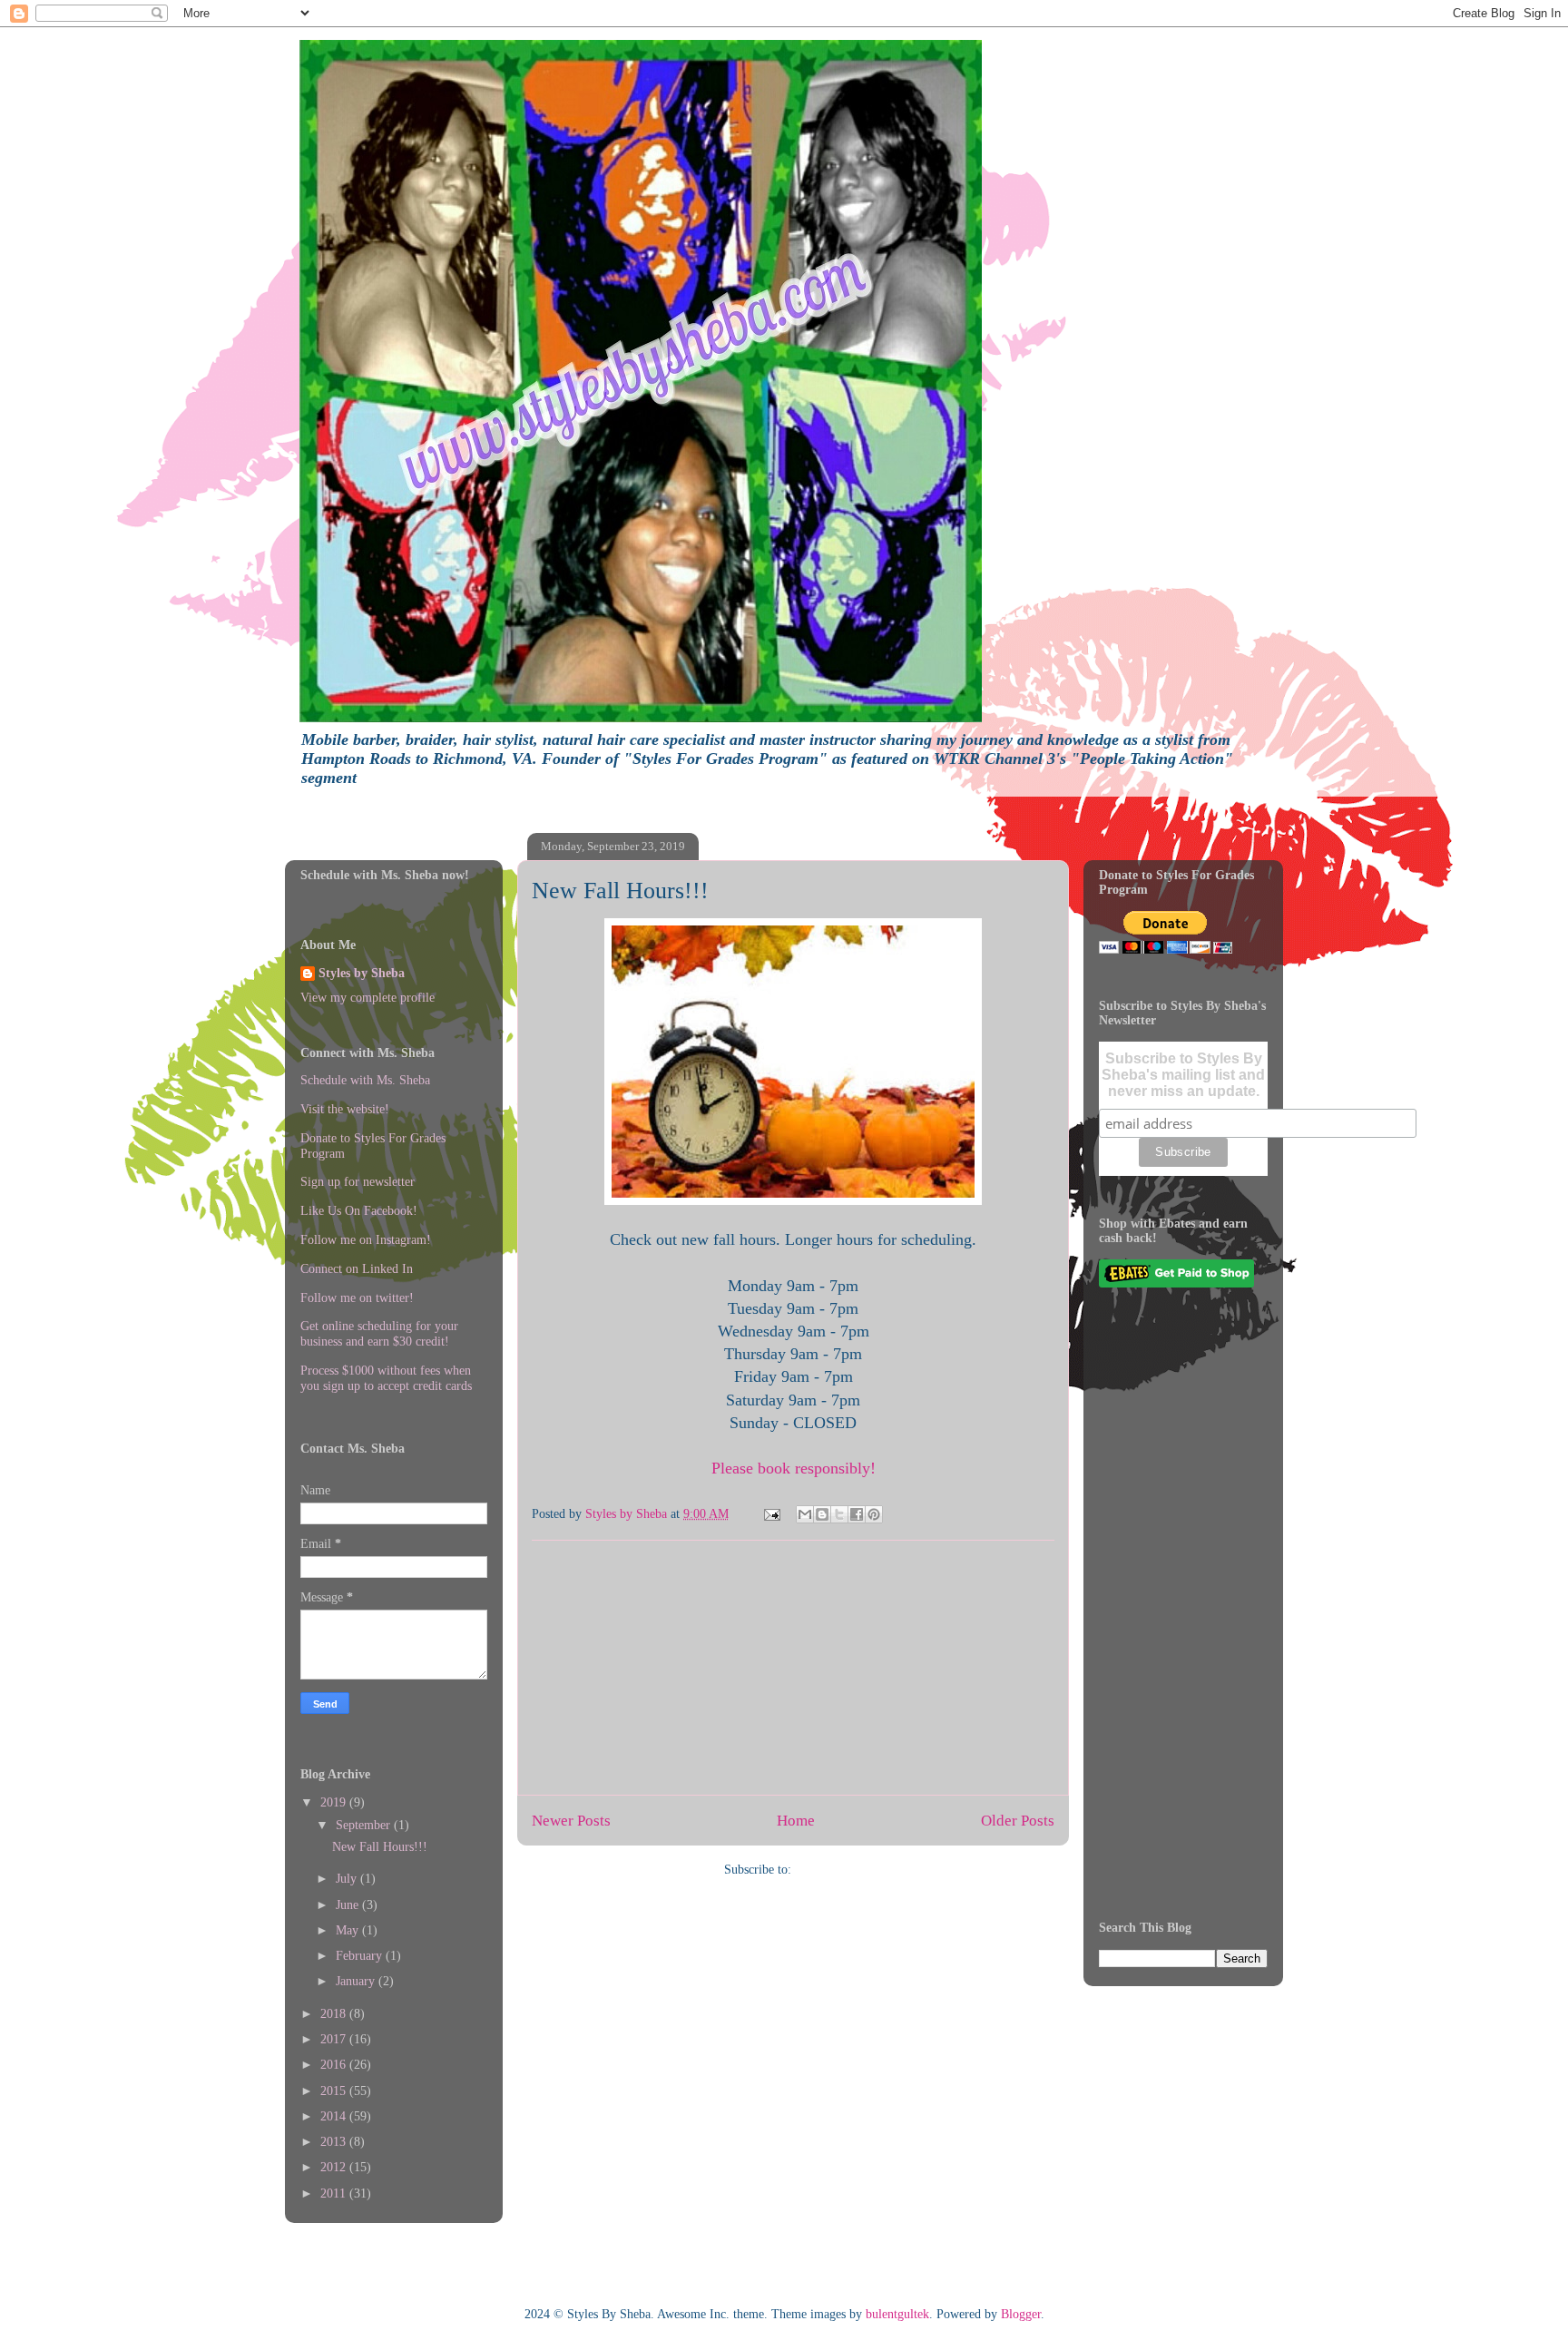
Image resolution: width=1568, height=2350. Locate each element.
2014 (335, 2116)
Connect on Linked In (357, 1269)
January (357, 1981)
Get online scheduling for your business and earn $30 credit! (379, 1334)
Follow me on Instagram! (366, 1240)
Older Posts (1018, 1821)
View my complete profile (367, 998)
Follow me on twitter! (357, 1298)
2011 (335, 2193)
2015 (335, 2091)
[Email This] (805, 1514)
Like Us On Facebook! (359, 1211)
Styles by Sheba (362, 973)
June (349, 1905)
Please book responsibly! (794, 1468)
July (348, 1879)
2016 (335, 2065)
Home (796, 1821)
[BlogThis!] (822, 1514)
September (365, 1825)
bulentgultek (897, 2314)
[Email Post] (771, 1514)
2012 (335, 2167)
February (361, 1956)
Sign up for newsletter (358, 1182)
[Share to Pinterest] (874, 1514)
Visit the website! (345, 1109)
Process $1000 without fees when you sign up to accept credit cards (386, 1378)
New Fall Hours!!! (620, 891)
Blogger (1021, 2314)
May (349, 1930)
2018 (335, 2014)
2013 (335, 2142)
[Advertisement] (793, 1668)
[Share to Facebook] (857, 1514)
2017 (335, 2039)
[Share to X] (839, 1514)
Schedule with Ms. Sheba (365, 1080)
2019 (335, 1802)
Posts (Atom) (829, 1870)
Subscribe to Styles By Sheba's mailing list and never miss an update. (1183, 1075)
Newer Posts (571, 1821)
